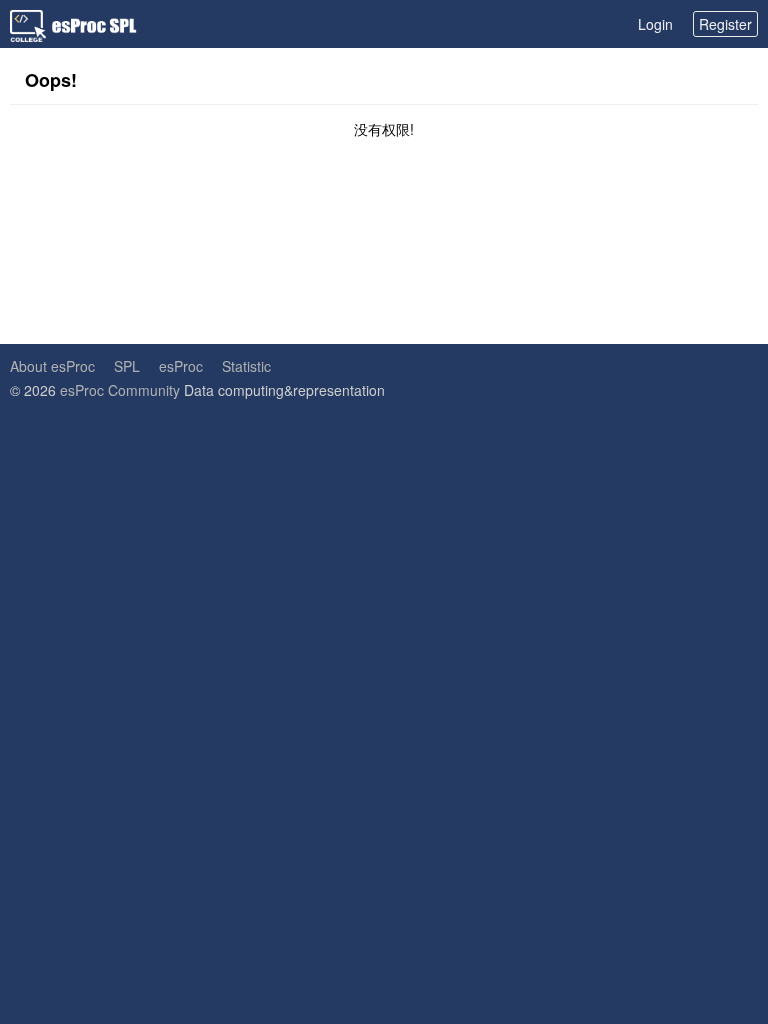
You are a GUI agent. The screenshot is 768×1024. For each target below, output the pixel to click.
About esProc (52, 366)
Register (725, 24)
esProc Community (120, 390)
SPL (127, 366)
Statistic (246, 366)
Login (655, 24)
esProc (181, 366)
